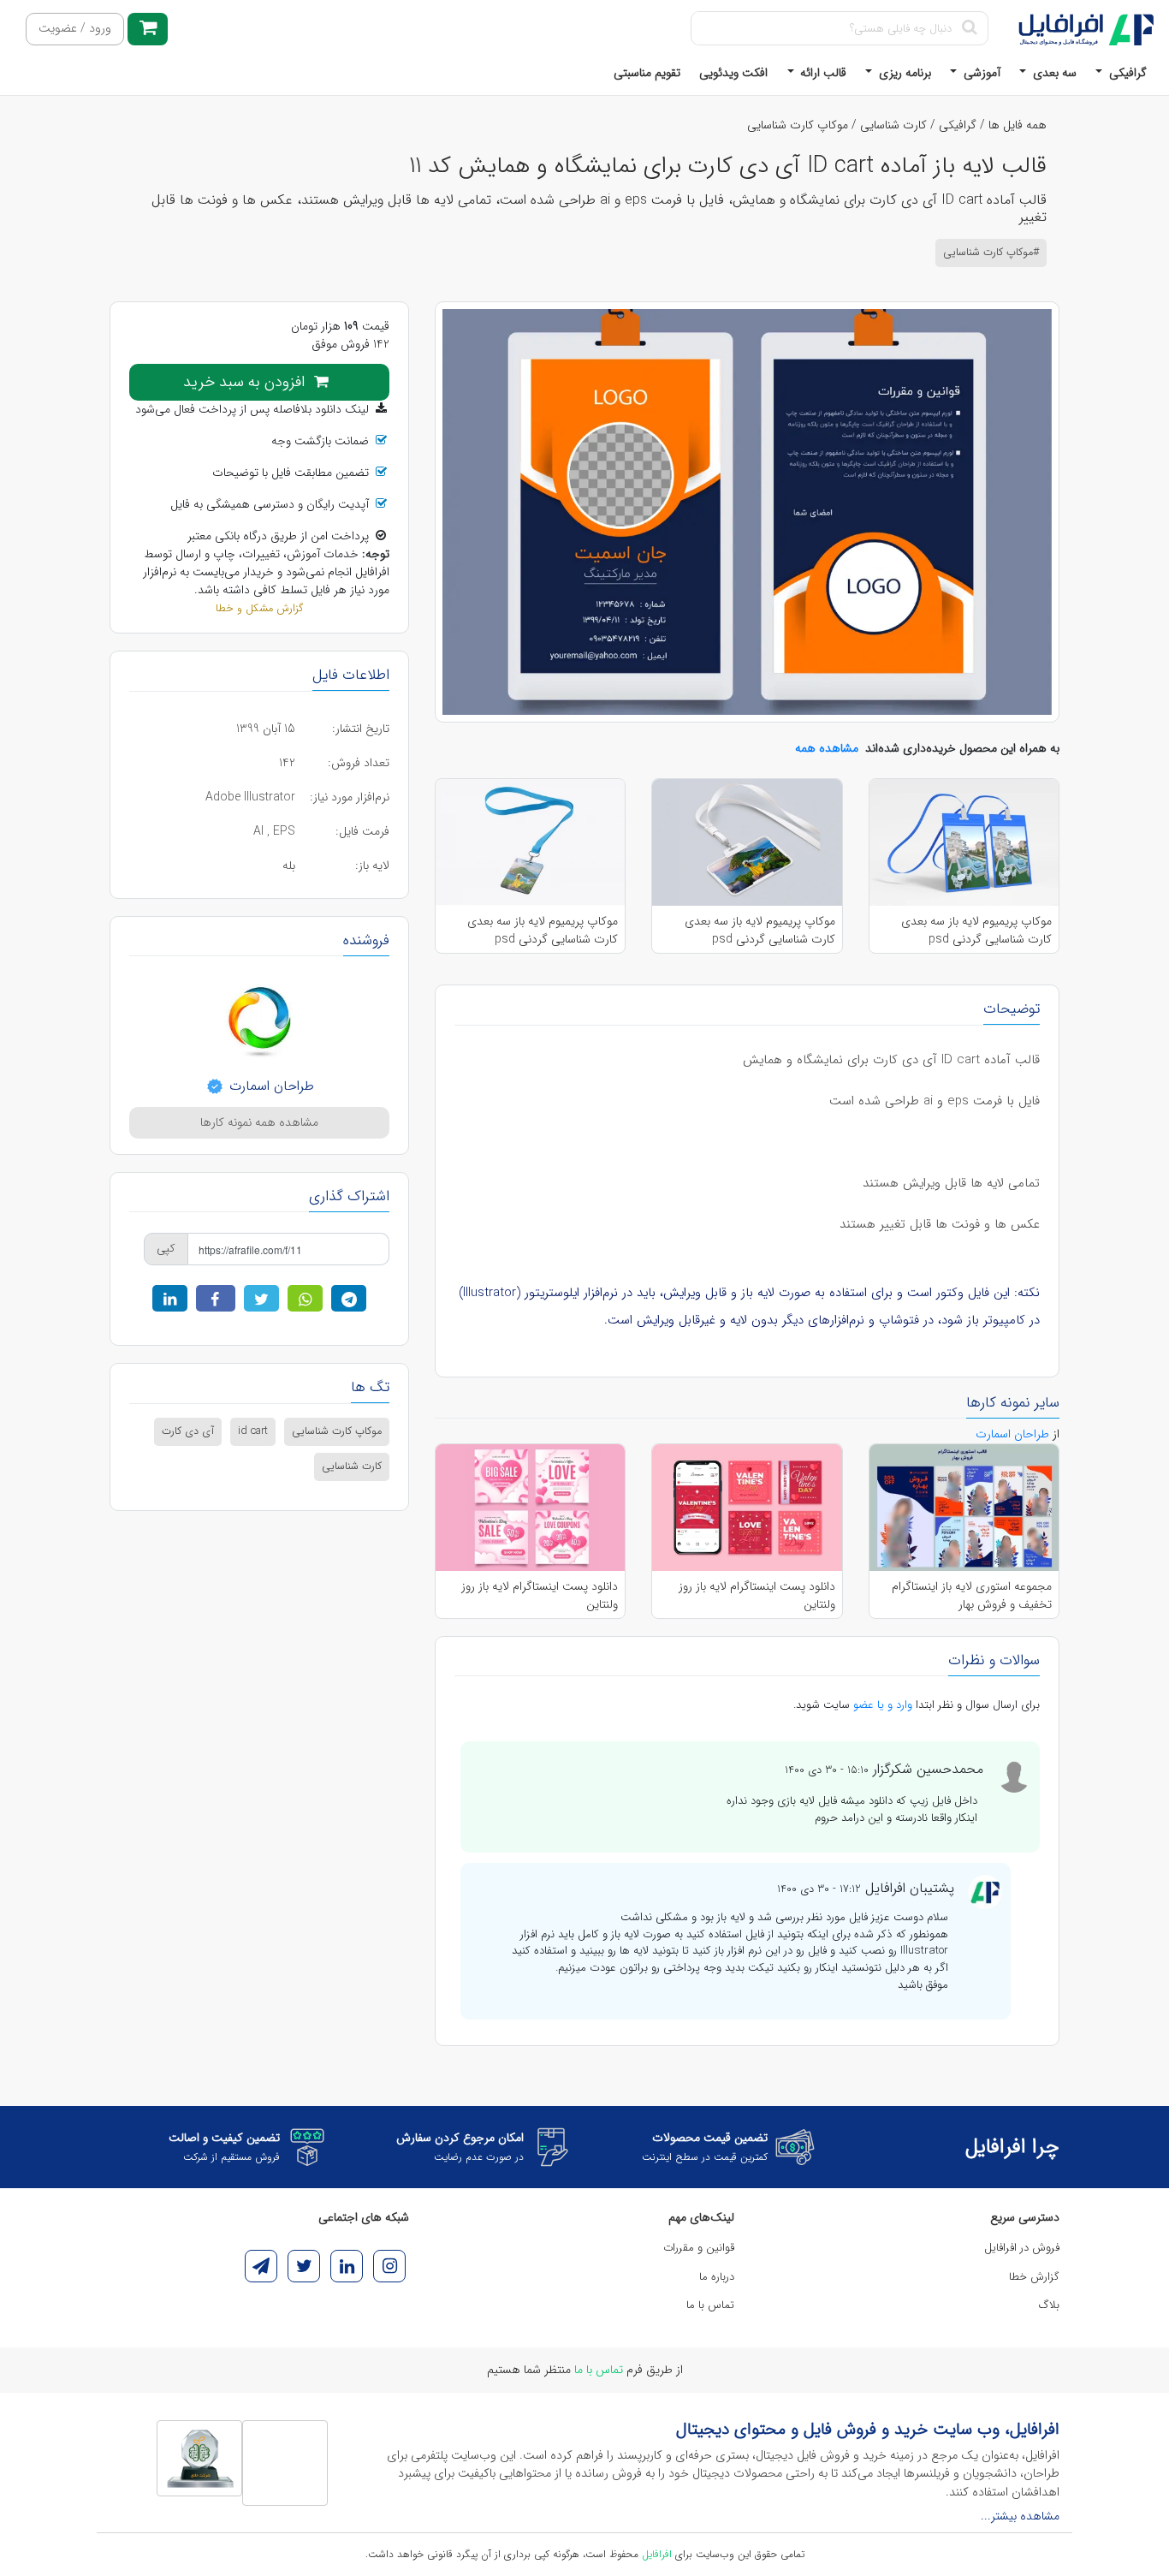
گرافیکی (1126, 73)
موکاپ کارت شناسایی (798, 125)
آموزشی (980, 73)
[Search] (969, 28)
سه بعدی (1053, 73)
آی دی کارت (188, 1431)
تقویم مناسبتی (647, 73)
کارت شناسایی (893, 125)
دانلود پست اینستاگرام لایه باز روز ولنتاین (757, 1595)
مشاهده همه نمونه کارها (259, 1122)
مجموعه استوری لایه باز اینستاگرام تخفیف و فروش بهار (972, 1595)
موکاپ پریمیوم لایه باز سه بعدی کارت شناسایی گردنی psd (976, 930)
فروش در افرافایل (1022, 2248)
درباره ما (717, 2277)
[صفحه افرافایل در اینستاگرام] (389, 2266)
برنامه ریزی (903, 73)
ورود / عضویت (75, 29)
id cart (253, 1431)
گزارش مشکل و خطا (259, 609)
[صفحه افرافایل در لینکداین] (347, 2266)
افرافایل (657, 2554)
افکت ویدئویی (733, 73)
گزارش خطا (1034, 2277)
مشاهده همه (827, 748)
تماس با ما (710, 2305)
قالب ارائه (822, 73)
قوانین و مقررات (699, 2248)
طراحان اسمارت (270, 1086)
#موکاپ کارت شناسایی (991, 253)
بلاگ (1049, 2305)
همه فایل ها (1018, 125)
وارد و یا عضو (883, 1705)
